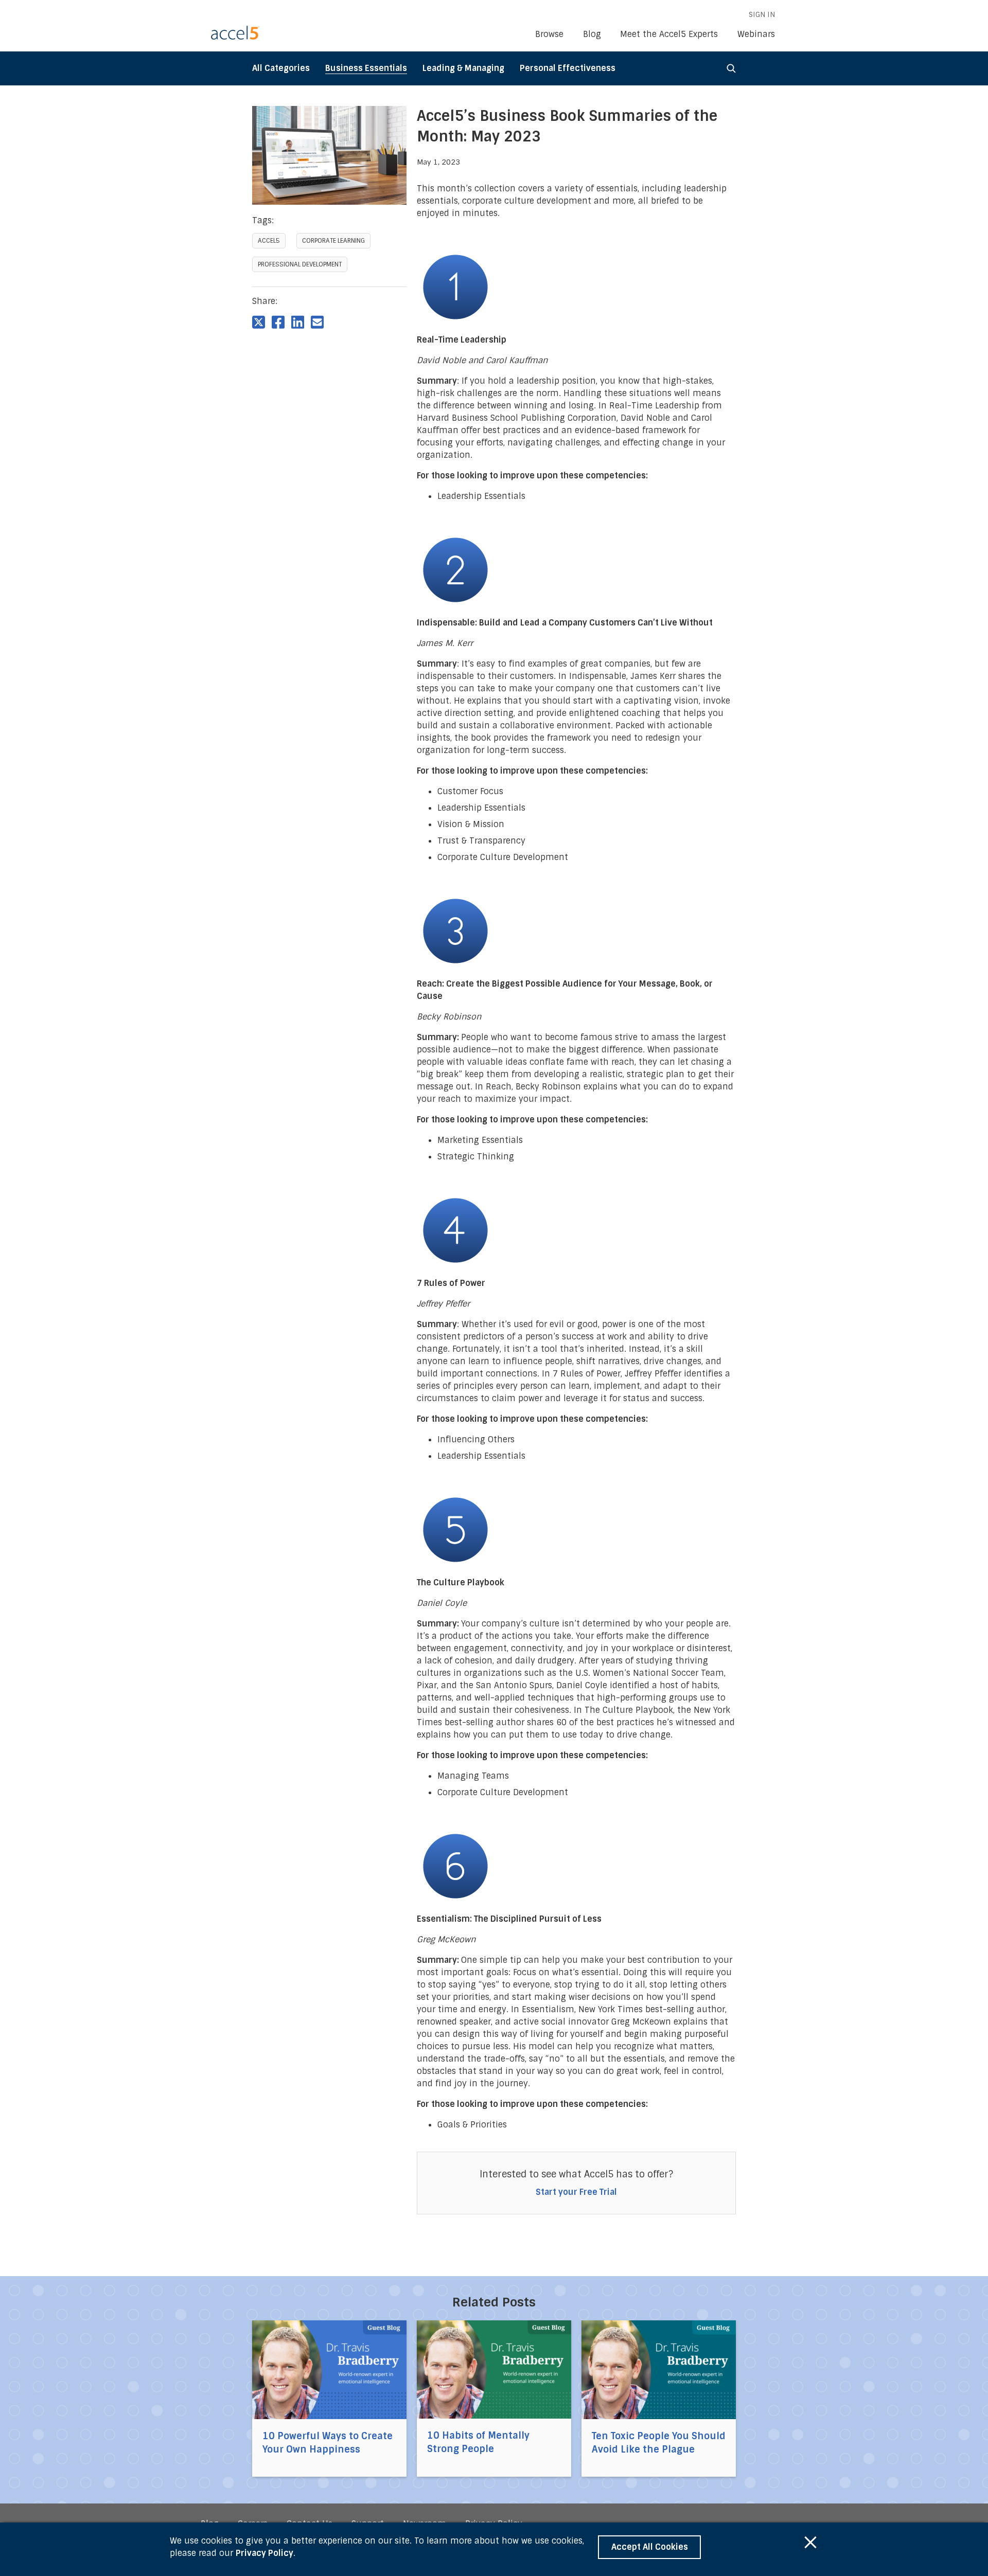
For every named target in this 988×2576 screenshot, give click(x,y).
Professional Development (300, 264)
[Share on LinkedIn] (298, 321)
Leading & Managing (463, 68)
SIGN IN (762, 14)
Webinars (756, 34)
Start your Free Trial (576, 2192)
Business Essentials (366, 68)
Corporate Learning (333, 241)
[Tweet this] (259, 321)
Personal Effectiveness (568, 68)
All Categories (281, 68)
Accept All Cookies (650, 2547)
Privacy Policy (264, 2553)
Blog (592, 34)
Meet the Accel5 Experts (669, 34)
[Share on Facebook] (278, 321)
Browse (549, 34)
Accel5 (269, 241)
